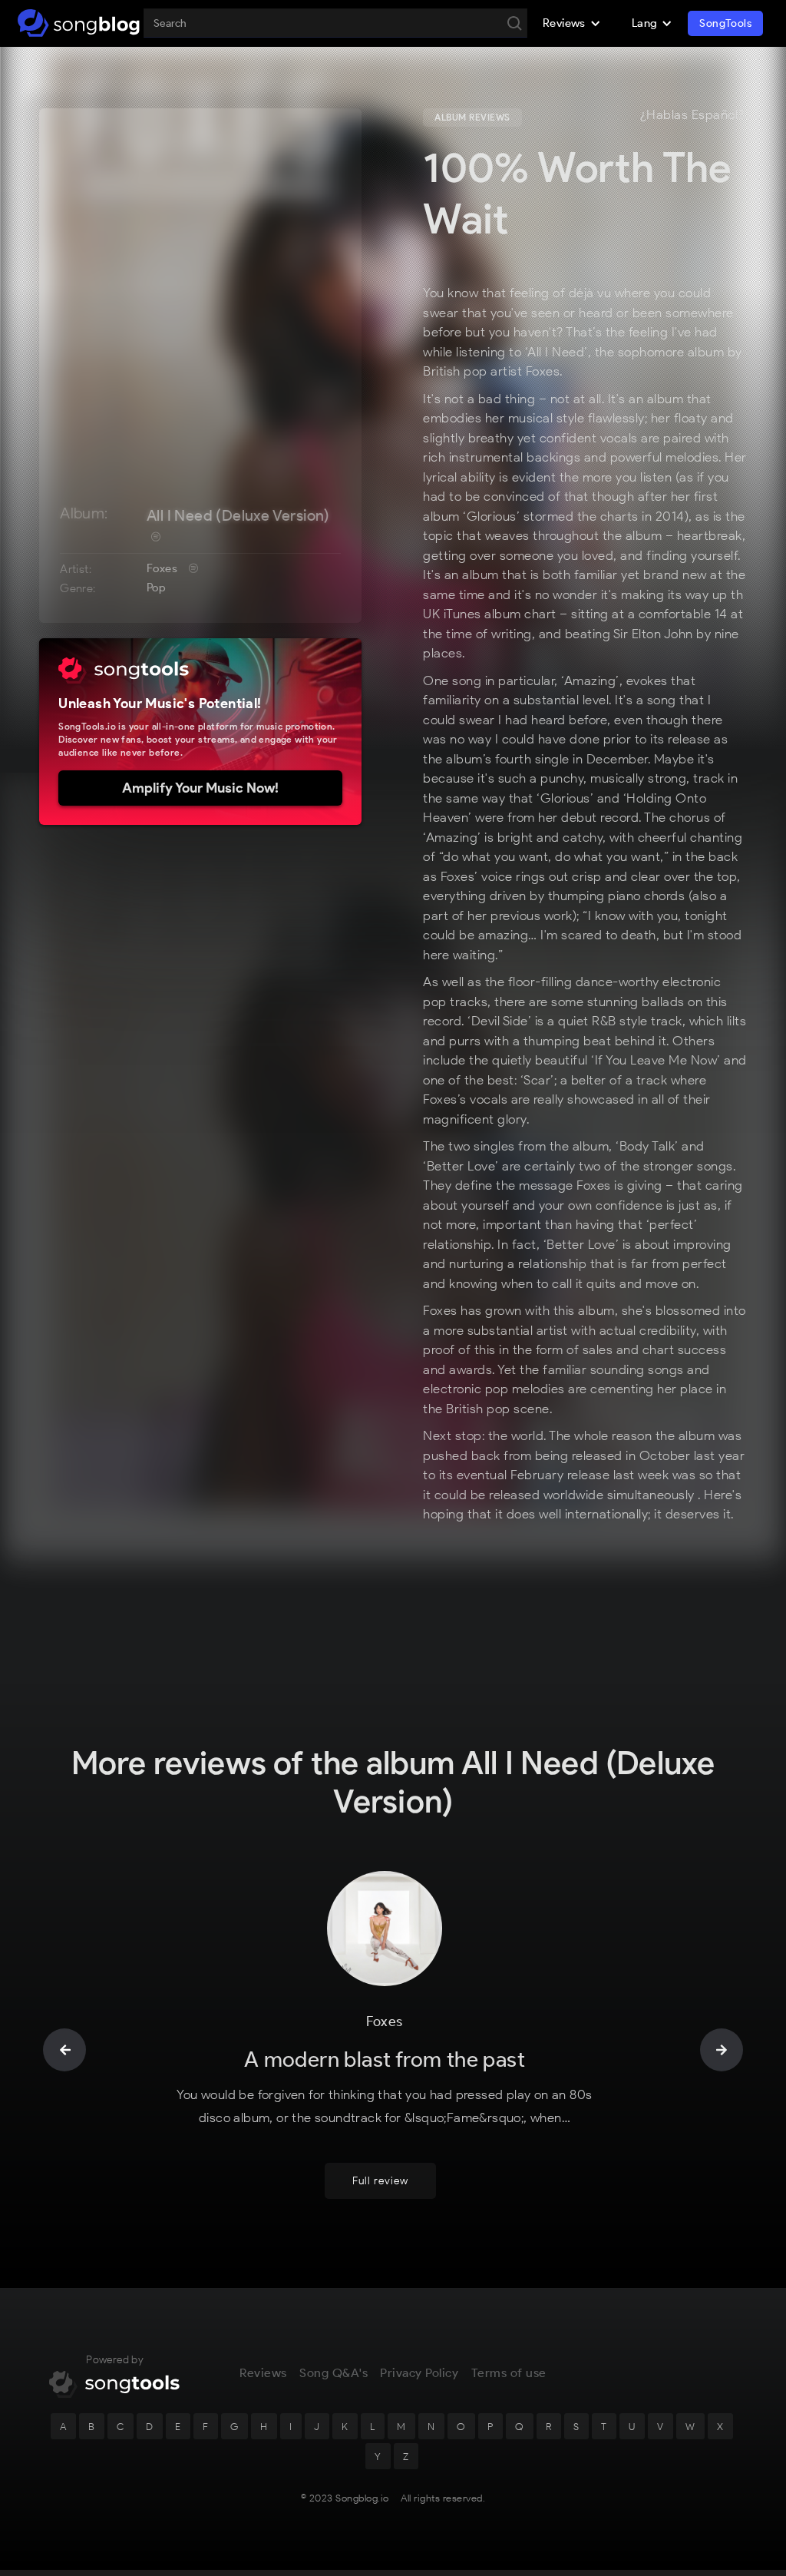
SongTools (725, 23)
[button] (572, 23)
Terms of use (509, 2373)
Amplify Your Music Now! (200, 788)
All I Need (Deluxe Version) (238, 515)
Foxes (162, 568)
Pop (156, 588)
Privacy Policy (419, 2373)
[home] (79, 23)
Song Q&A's (334, 2373)
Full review (380, 2181)
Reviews (263, 2373)
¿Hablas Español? (692, 115)
